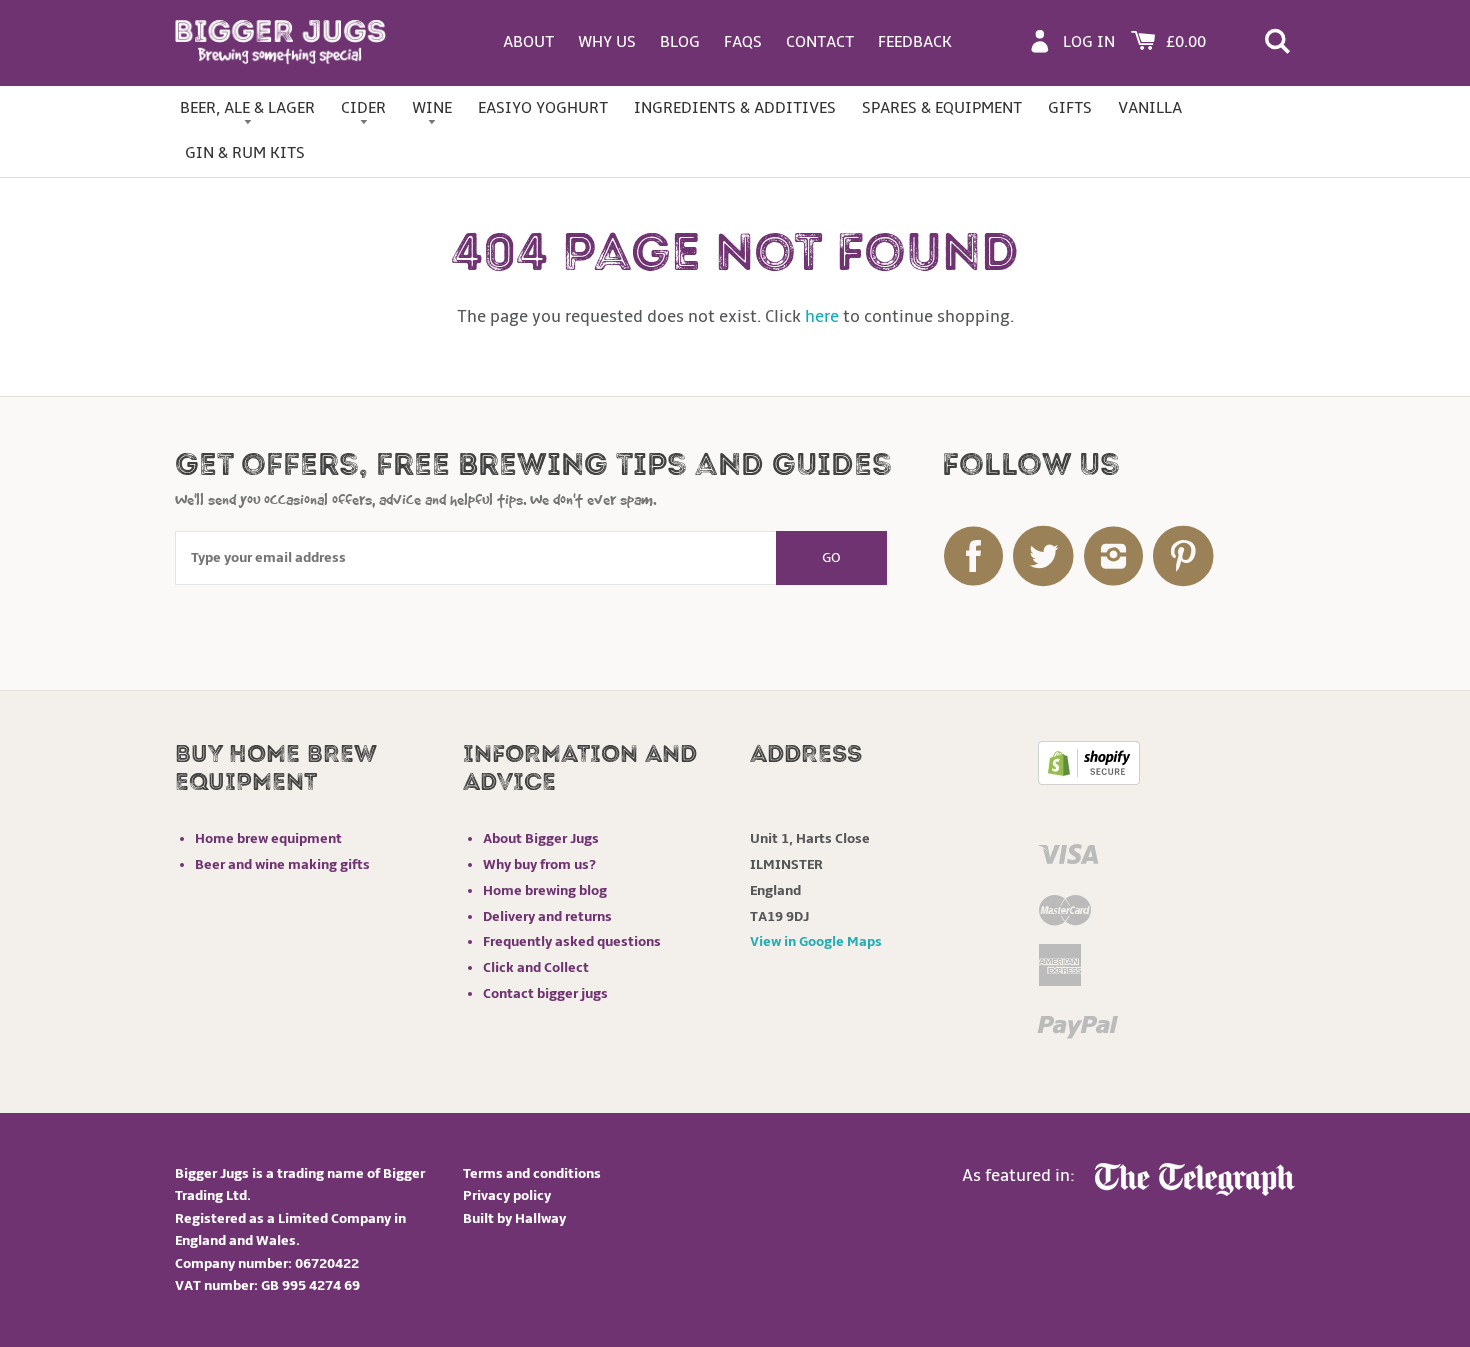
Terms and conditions (532, 1173)
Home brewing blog (545, 890)
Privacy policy (507, 1195)
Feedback (915, 42)
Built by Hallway (514, 1218)
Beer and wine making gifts (282, 864)
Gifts (1070, 108)
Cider (363, 108)
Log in (1089, 42)
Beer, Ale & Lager (247, 108)
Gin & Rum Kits (245, 153)
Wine (432, 108)
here (822, 317)
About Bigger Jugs (541, 838)
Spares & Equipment (942, 108)
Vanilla (1150, 108)
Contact (820, 42)
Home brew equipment (268, 838)
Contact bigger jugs (545, 993)
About (528, 42)
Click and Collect (536, 967)
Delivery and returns (547, 916)
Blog (680, 42)
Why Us (607, 42)
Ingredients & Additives (735, 108)
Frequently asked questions (572, 941)
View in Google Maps (816, 941)
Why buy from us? (539, 864)
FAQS (743, 42)
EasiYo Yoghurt (543, 108)
